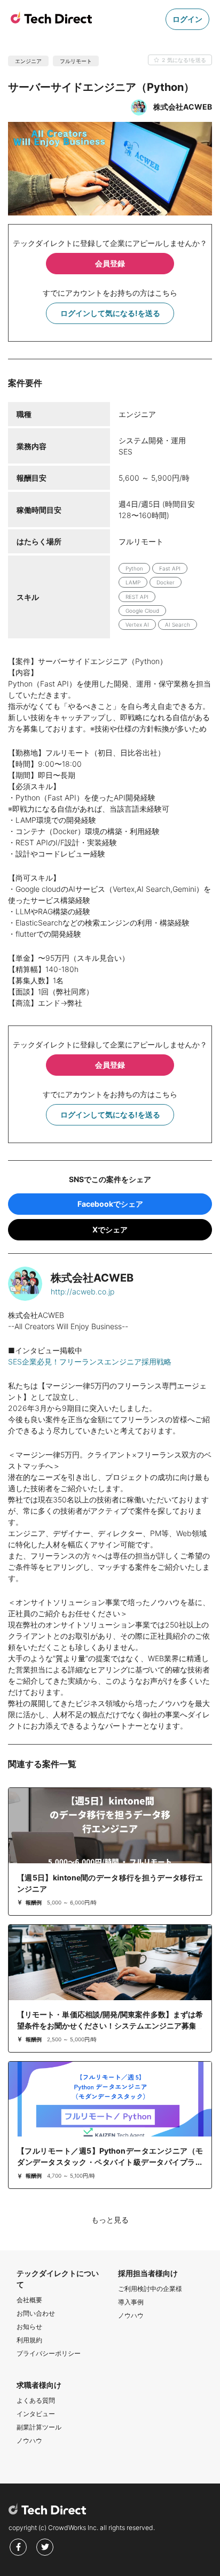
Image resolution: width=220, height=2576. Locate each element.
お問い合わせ (36, 2313)
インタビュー (36, 2414)
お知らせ (29, 2327)
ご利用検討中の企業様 (150, 2289)
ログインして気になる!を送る (110, 313)
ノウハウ (131, 2315)
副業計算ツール (39, 2427)
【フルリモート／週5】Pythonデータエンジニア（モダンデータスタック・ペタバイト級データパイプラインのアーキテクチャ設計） (110, 2162)
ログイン (187, 19)
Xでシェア (110, 1229)
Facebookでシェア (110, 1204)
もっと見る (110, 2220)
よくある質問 (36, 2400)
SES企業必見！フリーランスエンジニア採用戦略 (90, 1362)
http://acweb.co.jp (82, 1291)
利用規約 (29, 2340)
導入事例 (131, 2302)
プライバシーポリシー (49, 2353)
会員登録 (110, 263)
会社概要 (29, 2300)
